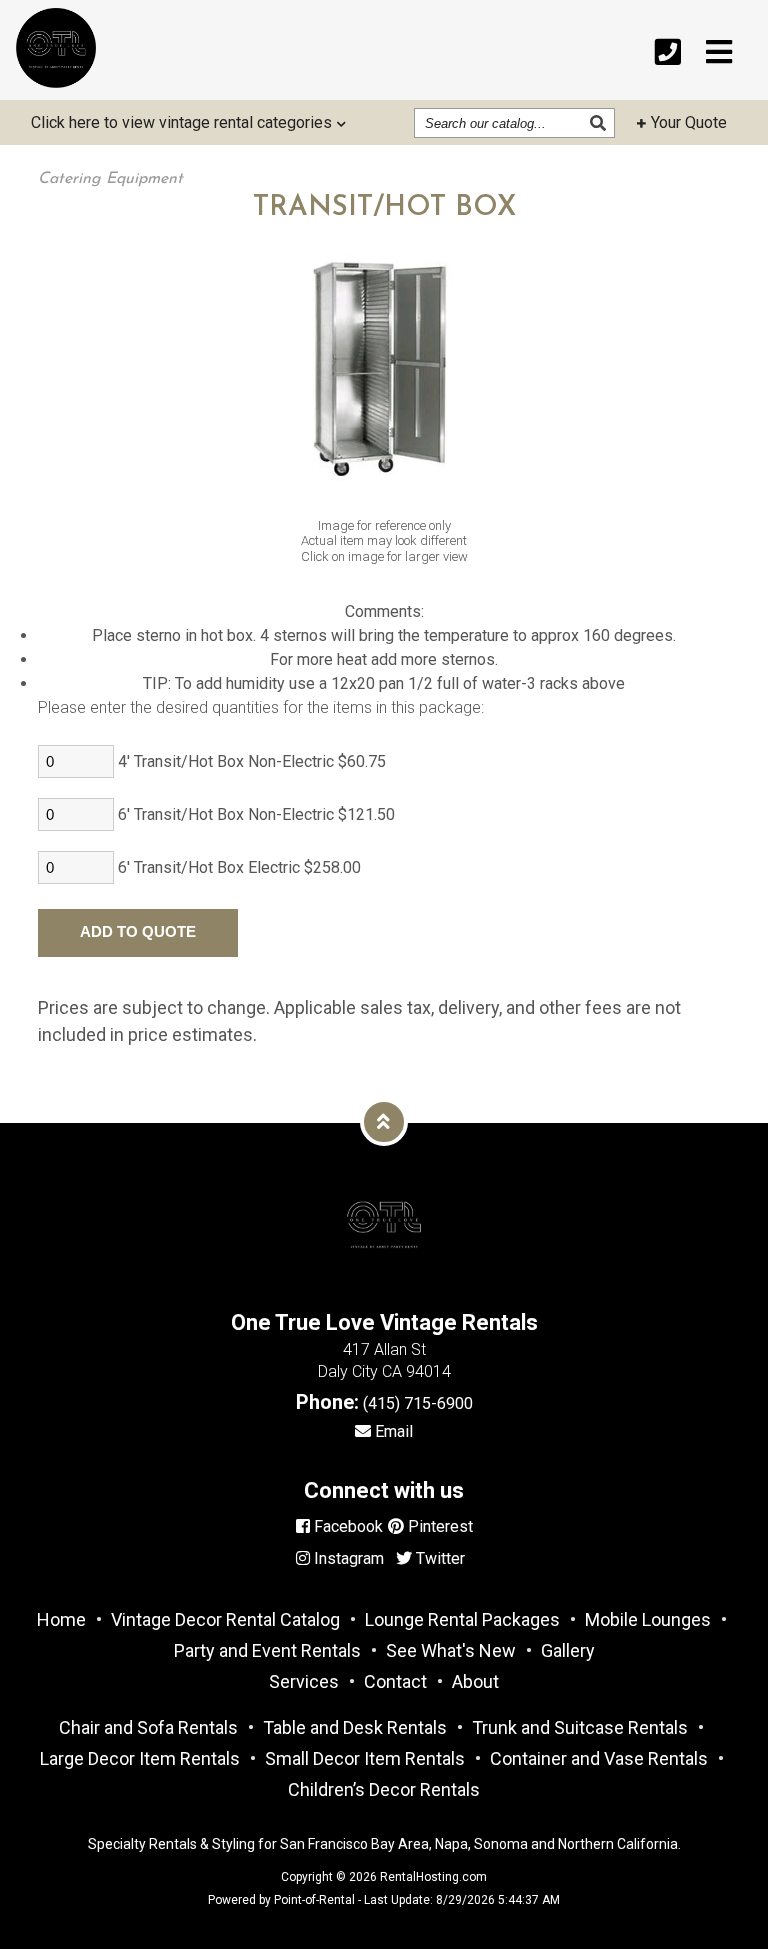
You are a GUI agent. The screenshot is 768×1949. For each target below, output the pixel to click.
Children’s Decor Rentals (384, 1789)
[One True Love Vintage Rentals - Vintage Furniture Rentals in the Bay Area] (56, 48)
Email (392, 1431)
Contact (395, 1681)
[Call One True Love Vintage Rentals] (668, 53)
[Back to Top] (384, 1122)
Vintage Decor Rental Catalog (225, 1619)
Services (304, 1681)
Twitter (438, 1558)
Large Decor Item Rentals (140, 1758)
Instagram (347, 1558)
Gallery (568, 1650)
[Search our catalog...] (600, 123)
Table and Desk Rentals (355, 1727)
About (475, 1681)
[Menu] (719, 53)
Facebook (346, 1526)
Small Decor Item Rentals (365, 1758)
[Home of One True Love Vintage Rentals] (384, 1287)
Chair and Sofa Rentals (148, 1727)
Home (61, 1619)
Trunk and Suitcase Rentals (580, 1727)
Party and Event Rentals (267, 1650)
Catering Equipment (110, 179)
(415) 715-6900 (418, 1403)
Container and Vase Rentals (599, 1758)
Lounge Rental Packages (462, 1619)
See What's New (451, 1650)
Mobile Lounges (648, 1619)
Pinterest (438, 1526)
